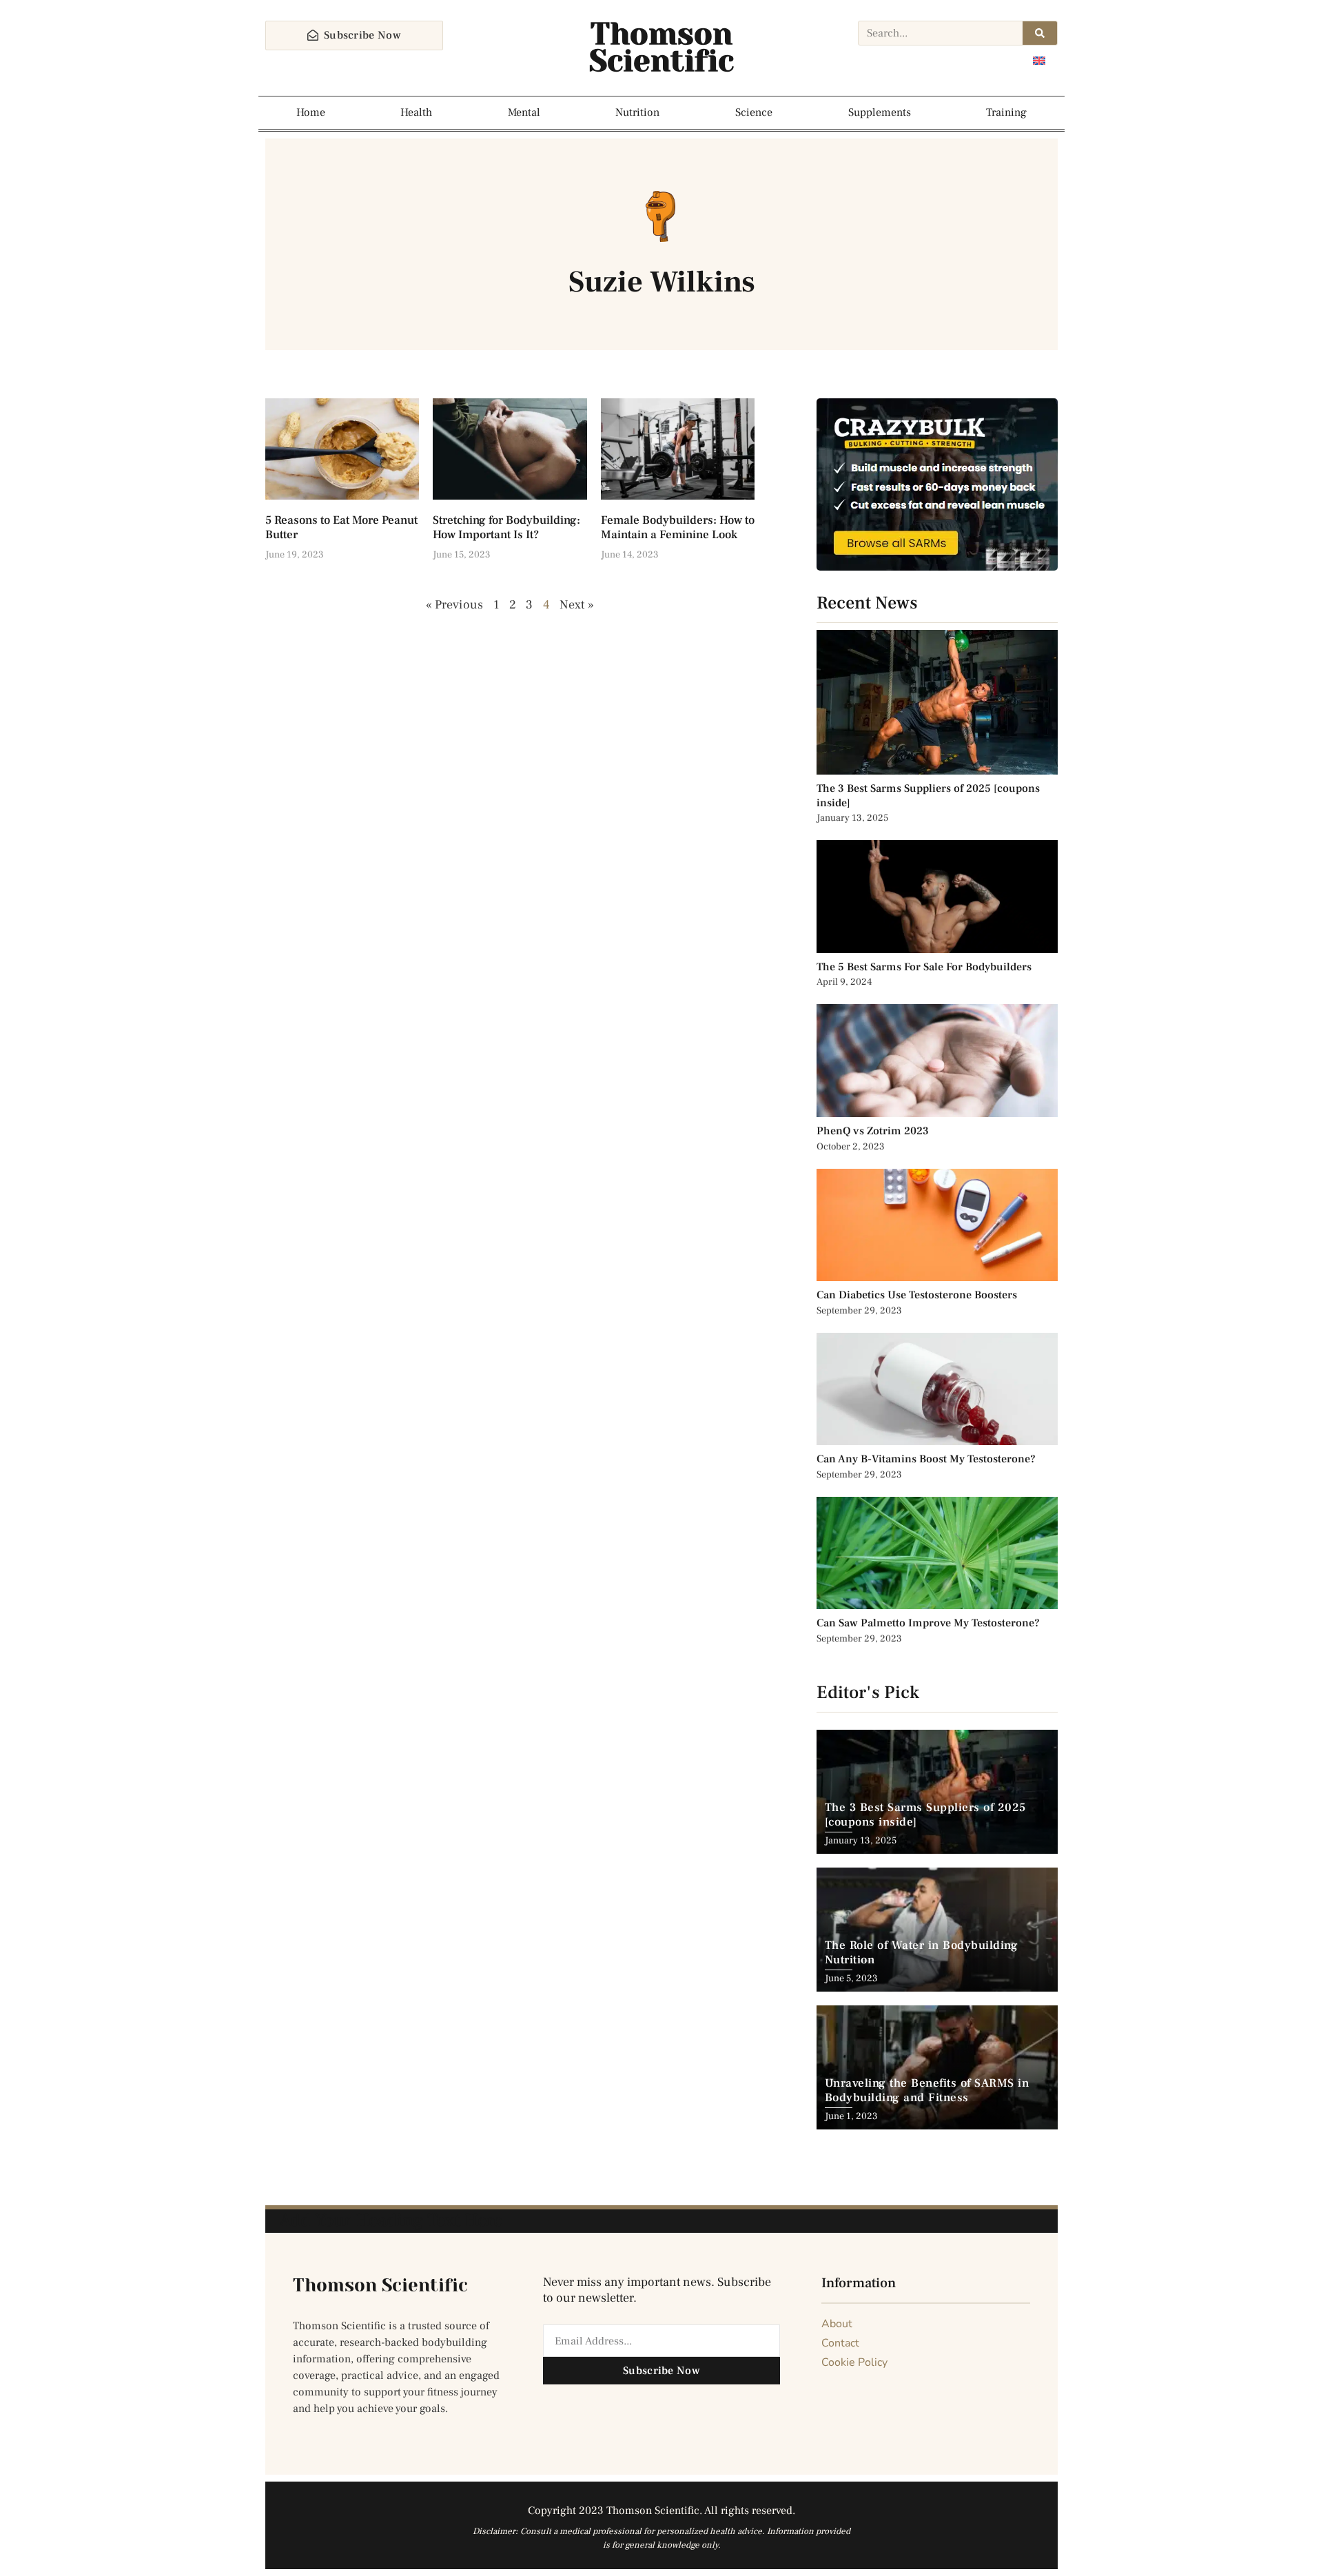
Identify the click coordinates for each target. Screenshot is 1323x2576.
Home (311, 112)
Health (416, 112)
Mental (524, 112)
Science (754, 112)
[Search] (1040, 33)
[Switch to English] (1039, 60)
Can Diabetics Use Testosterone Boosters (917, 1295)
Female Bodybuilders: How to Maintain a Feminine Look (678, 527)
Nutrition (637, 112)
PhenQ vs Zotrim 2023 (873, 1131)
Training (1006, 112)
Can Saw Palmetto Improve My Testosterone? (928, 1623)
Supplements (880, 112)
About (837, 2324)
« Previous (455, 605)
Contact (840, 2343)
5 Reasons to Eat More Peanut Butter (341, 527)
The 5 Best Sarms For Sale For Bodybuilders (924, 967)
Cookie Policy (854, 2362)
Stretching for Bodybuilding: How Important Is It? (506, 527)
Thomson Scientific (661, 48)
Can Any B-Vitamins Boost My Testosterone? (927, 1459)
